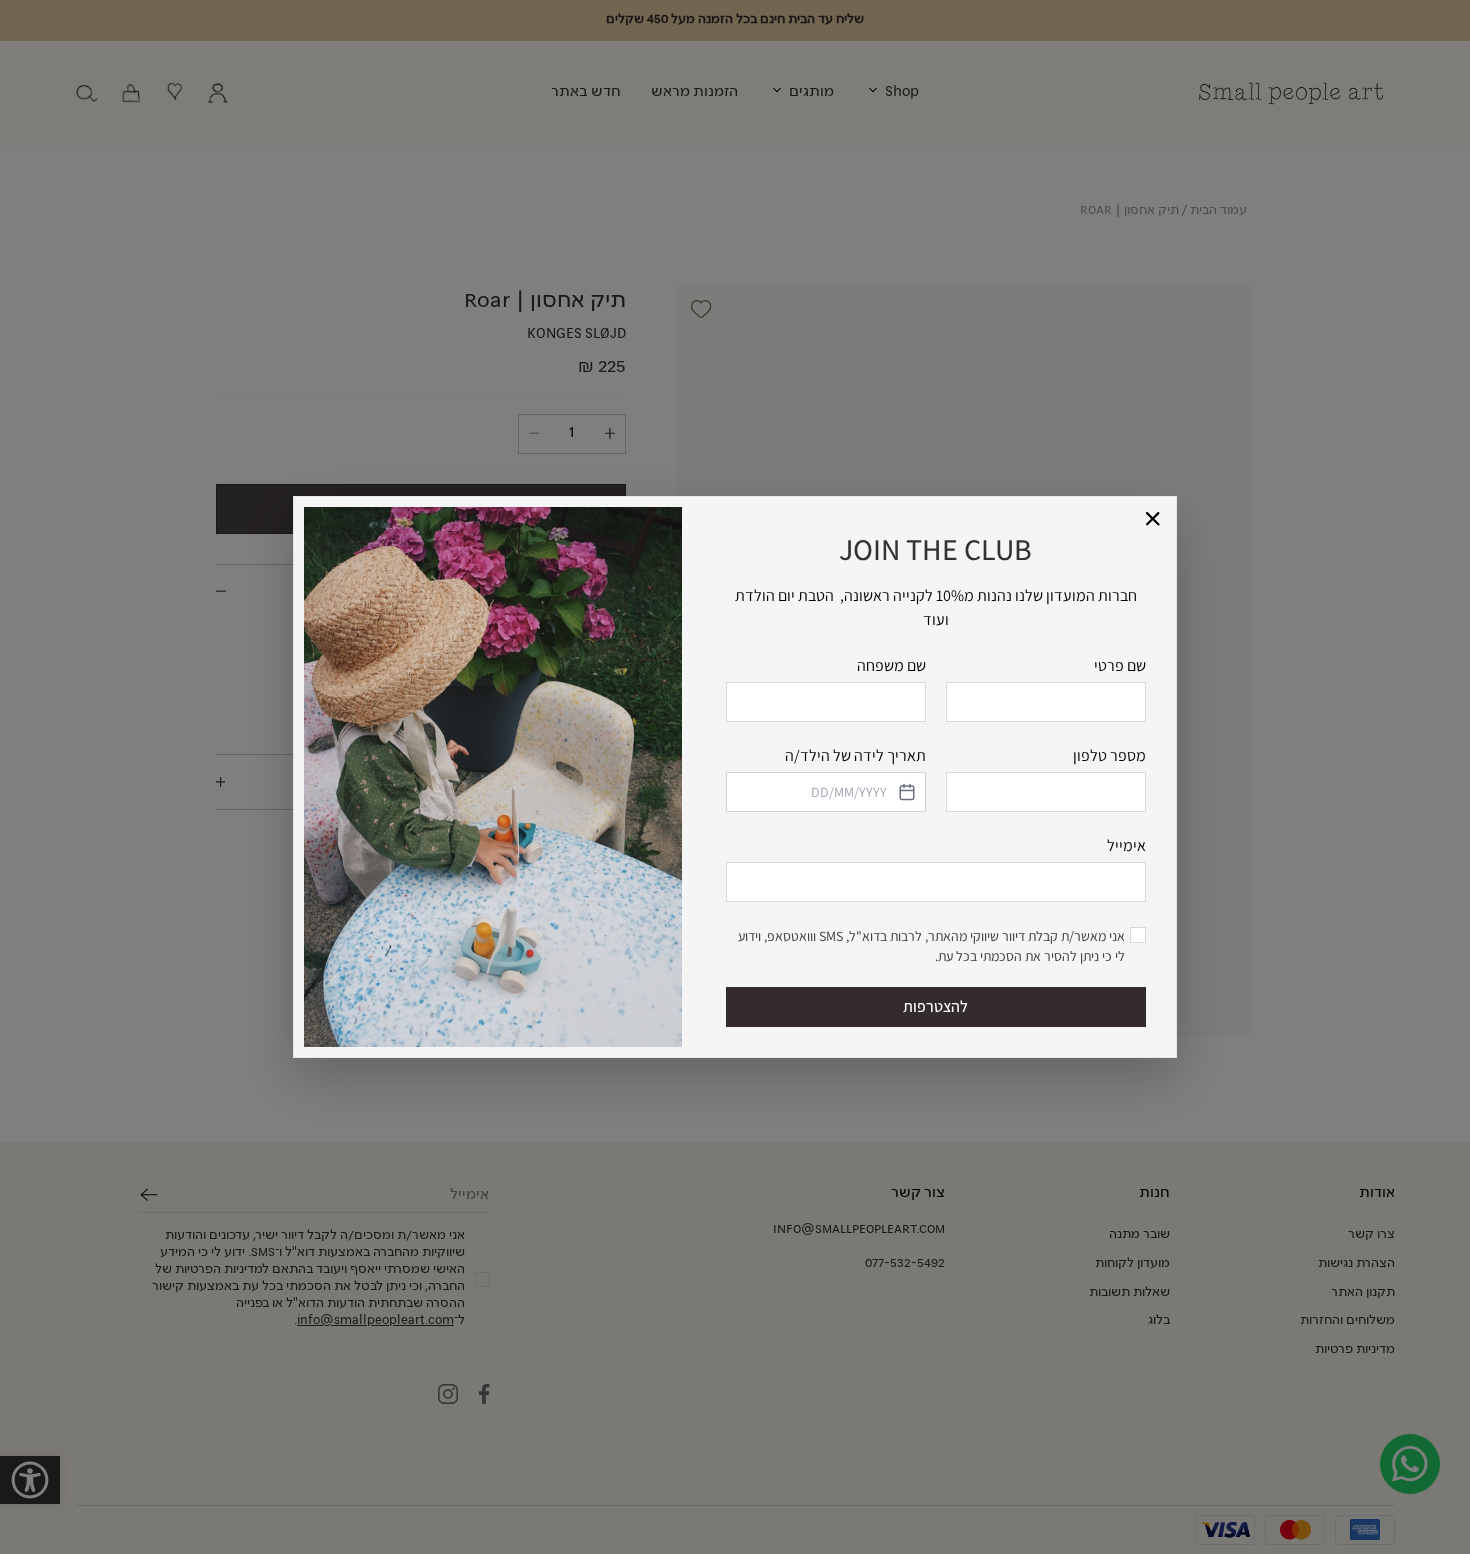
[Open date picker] (905, 792)
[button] (1153, 519)
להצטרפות (935, 1006)
